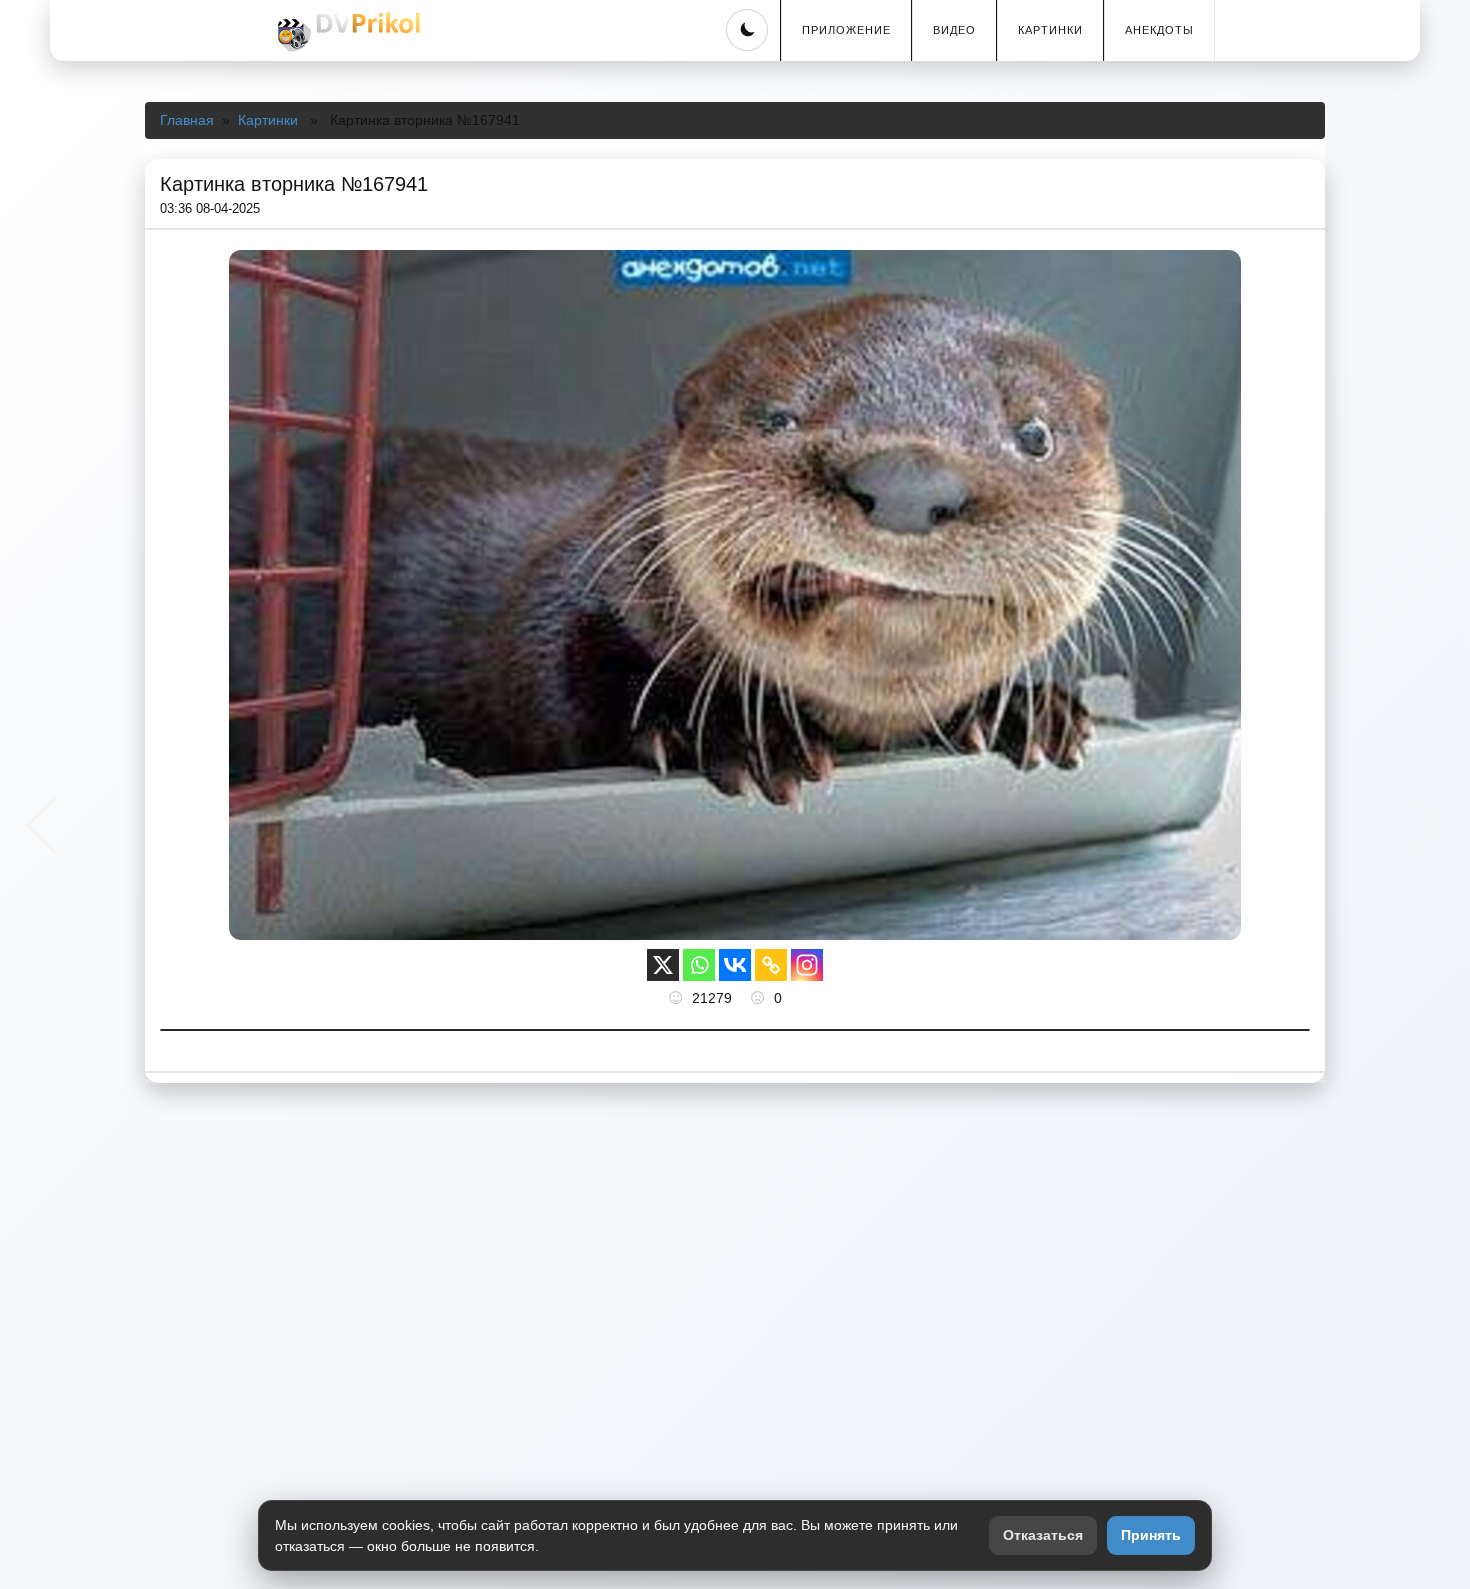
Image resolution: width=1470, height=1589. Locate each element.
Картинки (1050, 30)
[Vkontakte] (735, 965)
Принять (1151, 1535)
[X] (663, 965)
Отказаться (1043, 1535)
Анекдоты (1159, 30)
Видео (954, 30)
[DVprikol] (346, 32)
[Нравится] (678, 998)
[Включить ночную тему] (747, 30)
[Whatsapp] (699, 965)
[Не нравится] (760, 998)
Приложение (846, 30)
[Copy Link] (771, 965)
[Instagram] (807, 965)
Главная (187, 120)
